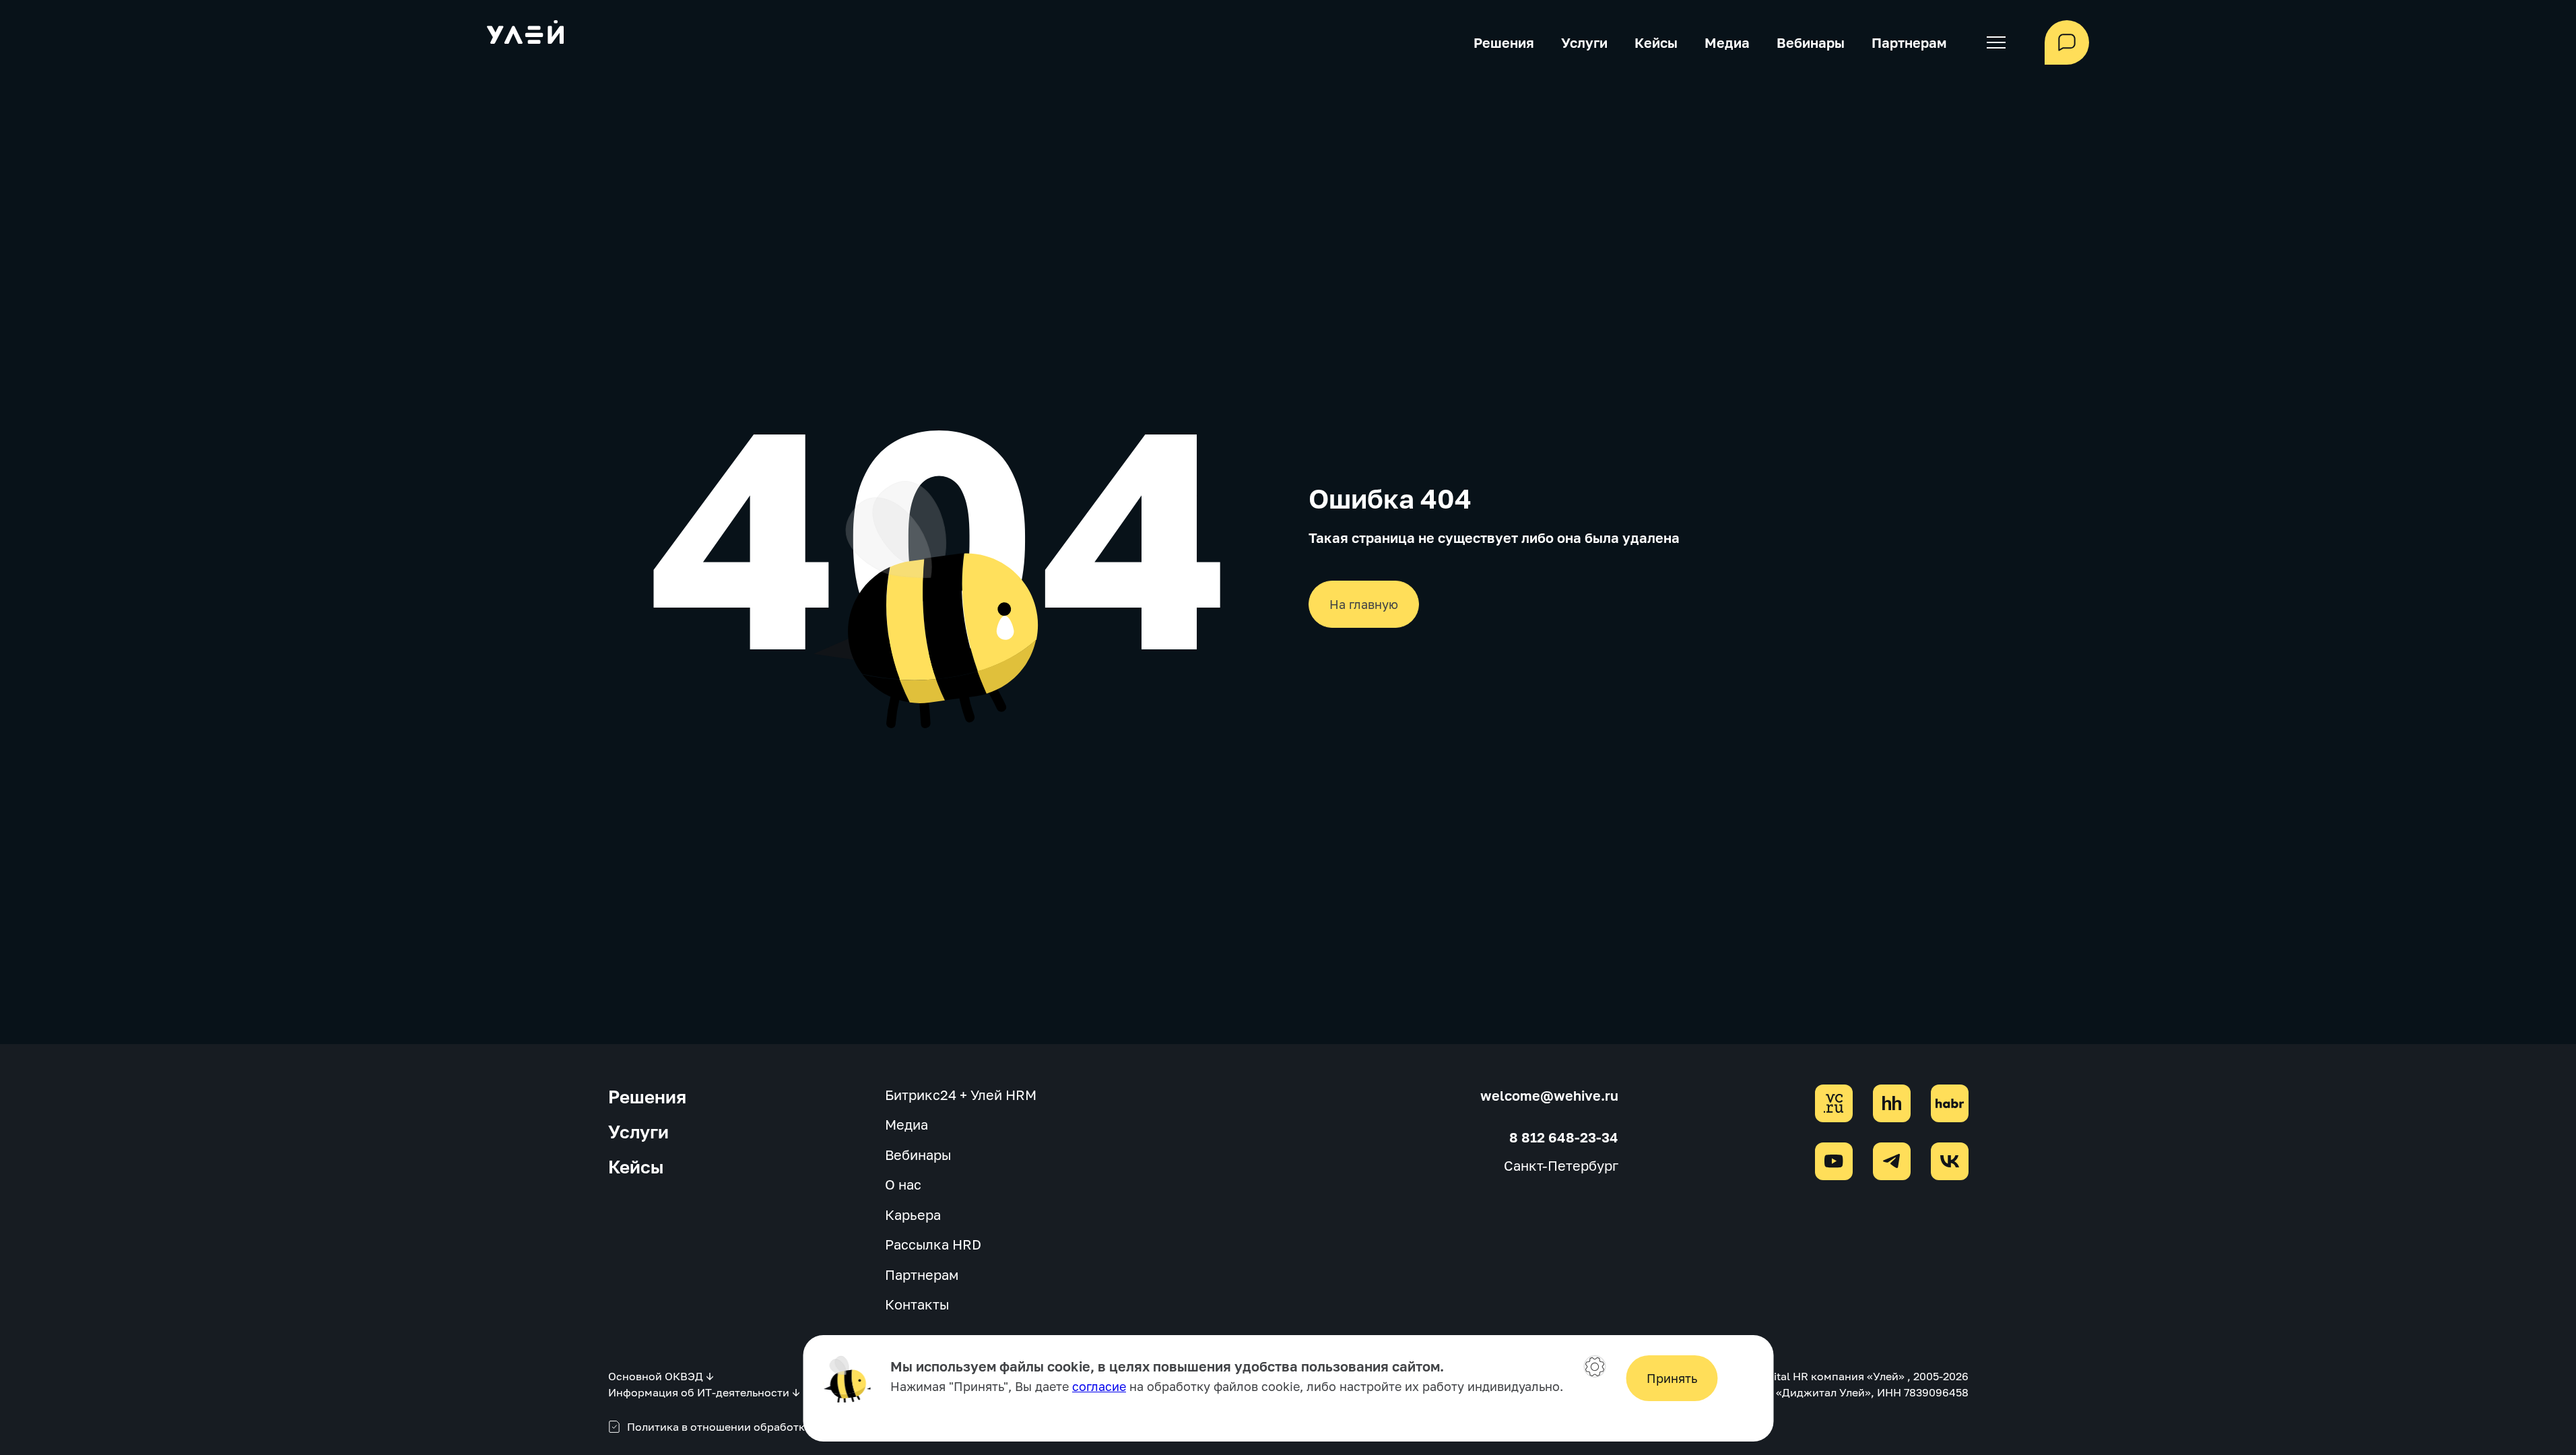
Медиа (1727, 42)
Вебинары (1811, 42)
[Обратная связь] (2067, 42)
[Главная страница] (525, 34)
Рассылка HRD (933, 1244)
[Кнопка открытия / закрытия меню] (1995, 42)
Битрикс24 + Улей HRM (961, 1095)
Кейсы (1656, 42)
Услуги (1584, 42)
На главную (1364, 604)
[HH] (1892, 1103)
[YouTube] (1834, 1161)
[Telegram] (1892, 1161)
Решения (1504, 42)
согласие (1099, 1386)
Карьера (913, 1215)
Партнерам (1909, 42)
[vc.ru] (1834, 1103)
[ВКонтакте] (1950, 1161)
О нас (903, 1184)
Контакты (917, 1304)
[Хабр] (1950, 1103)
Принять (1672, 1378)
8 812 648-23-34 (1564, 1137)
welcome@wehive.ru (1549, 1095)
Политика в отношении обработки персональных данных (781, 1427)
